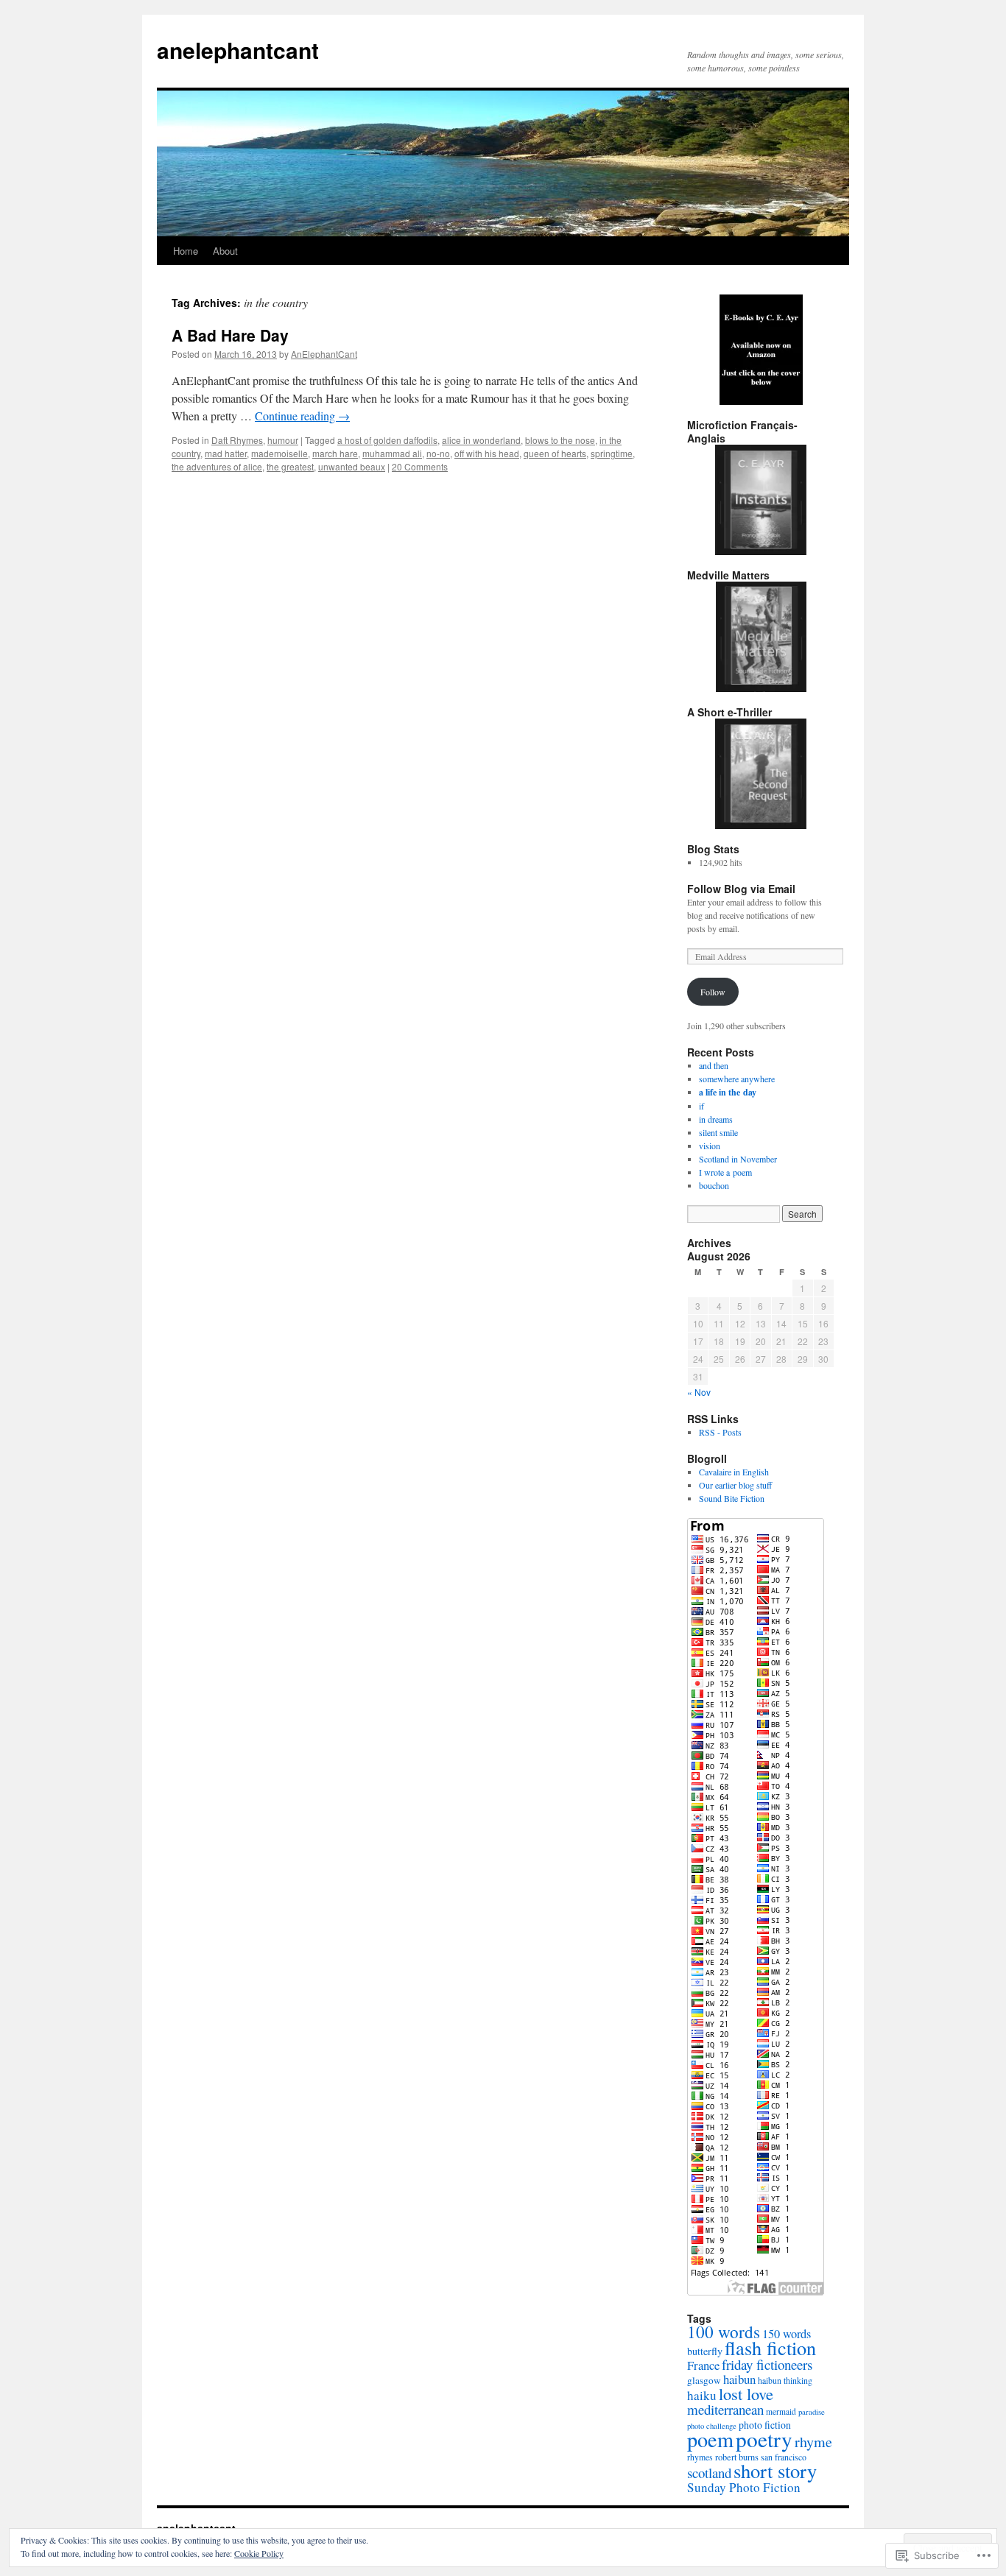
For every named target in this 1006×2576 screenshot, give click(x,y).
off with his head (487, 453)
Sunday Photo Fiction (744, 2487)
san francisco (784, 2457)
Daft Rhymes (237, 440)
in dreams (716, 1119)
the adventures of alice (217, 466)
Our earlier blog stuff (735, 1485)
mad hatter (226, 453)
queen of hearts (555, 453)
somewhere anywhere (737, 1079)
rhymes (700, 2457)
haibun (739, 2379)
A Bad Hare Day (230, 335)
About (225, 251)
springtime (612, 453)
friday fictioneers (767, 2364)
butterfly (705, 2351)
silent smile (718, 1132)
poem (710, 2439)
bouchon (714, 1185)
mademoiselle (279, 453)
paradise (812, 2411)
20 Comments (420, 466)
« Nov (699, 1392)
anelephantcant (238, 50)
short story (775, 2470)
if (701, 1106)
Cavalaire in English (734, 1472)
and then (714, 1065)
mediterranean (725, 2409)
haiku (702, 2395)
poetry (764, 2439)
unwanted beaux (352, 466)
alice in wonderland (481, 440)
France (703, 2365)
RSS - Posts (720, 1432)
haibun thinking (785, 2380)
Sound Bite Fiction (732, 1498)
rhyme (813, 2442)
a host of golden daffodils (387, 440)
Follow (713, 992)
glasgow (704, 2380)
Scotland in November (738, 1159)
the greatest (290, 466)
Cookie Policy (259, 2553)
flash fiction (770, 2347)
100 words (724, 2332)
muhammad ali (392, 453)
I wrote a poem (725, 1172)
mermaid (781, 2411)
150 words (787, 2334)
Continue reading (302, 416)
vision (710, 1146)
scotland (709, 2473)
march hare (335, 453)
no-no (438, 453)
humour (283, 440)
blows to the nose (560, 440)
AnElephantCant (324, 354)
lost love (746, 2393)
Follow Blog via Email (741, 889)
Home (186, 251)
